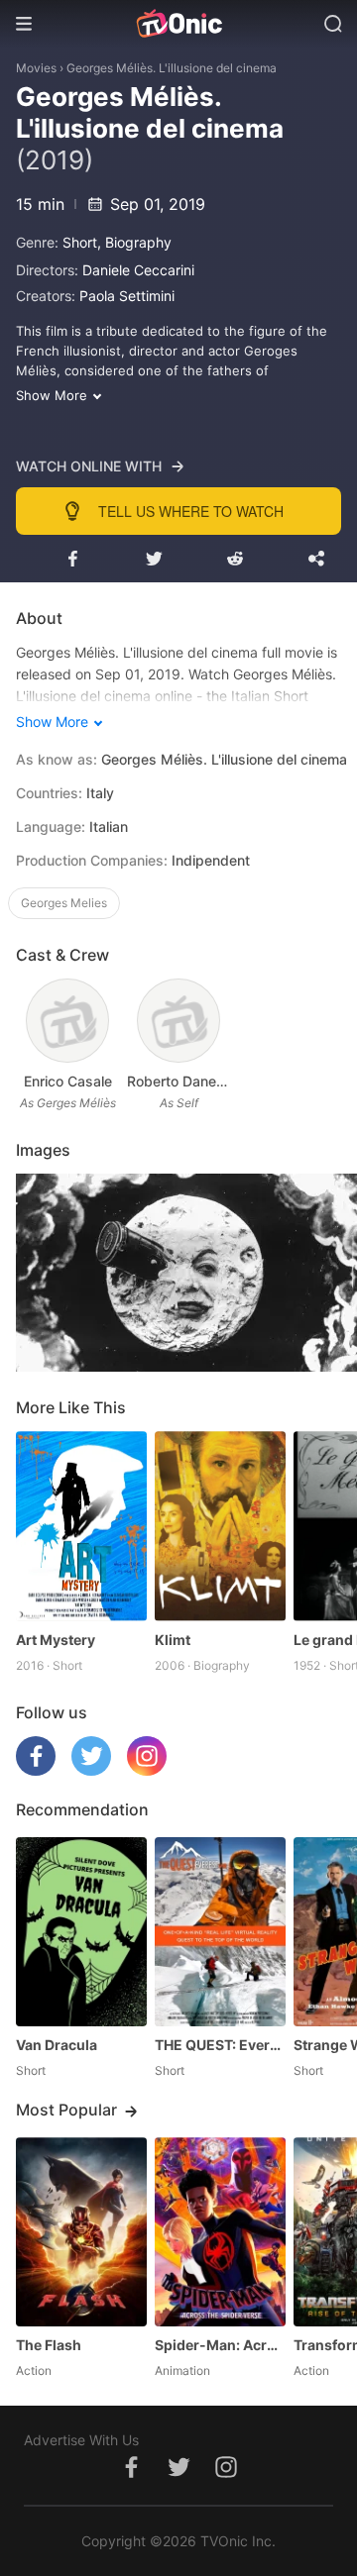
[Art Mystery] (81, 1526)
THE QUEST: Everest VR (220, 2045)
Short (80, 242)
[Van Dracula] (81, 1932)
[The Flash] (81, 2232)
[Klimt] (220, 1526)
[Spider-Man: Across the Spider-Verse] (220, 2232)
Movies (36, 68)
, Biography (134, 242)
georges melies (64, 903)
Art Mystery (56, 1640)
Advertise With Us (81, 2440)
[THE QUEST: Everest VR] (220, 1932)
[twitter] (91, 1770)
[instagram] (147, 1770)
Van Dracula (57, 2045)
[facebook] (36, 1770)
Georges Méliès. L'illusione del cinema (172, 68)
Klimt (173, 1640)
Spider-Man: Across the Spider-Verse (220, 2345)
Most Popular (66, 2110)
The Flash (49, 2345)
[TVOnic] (178, 24)
